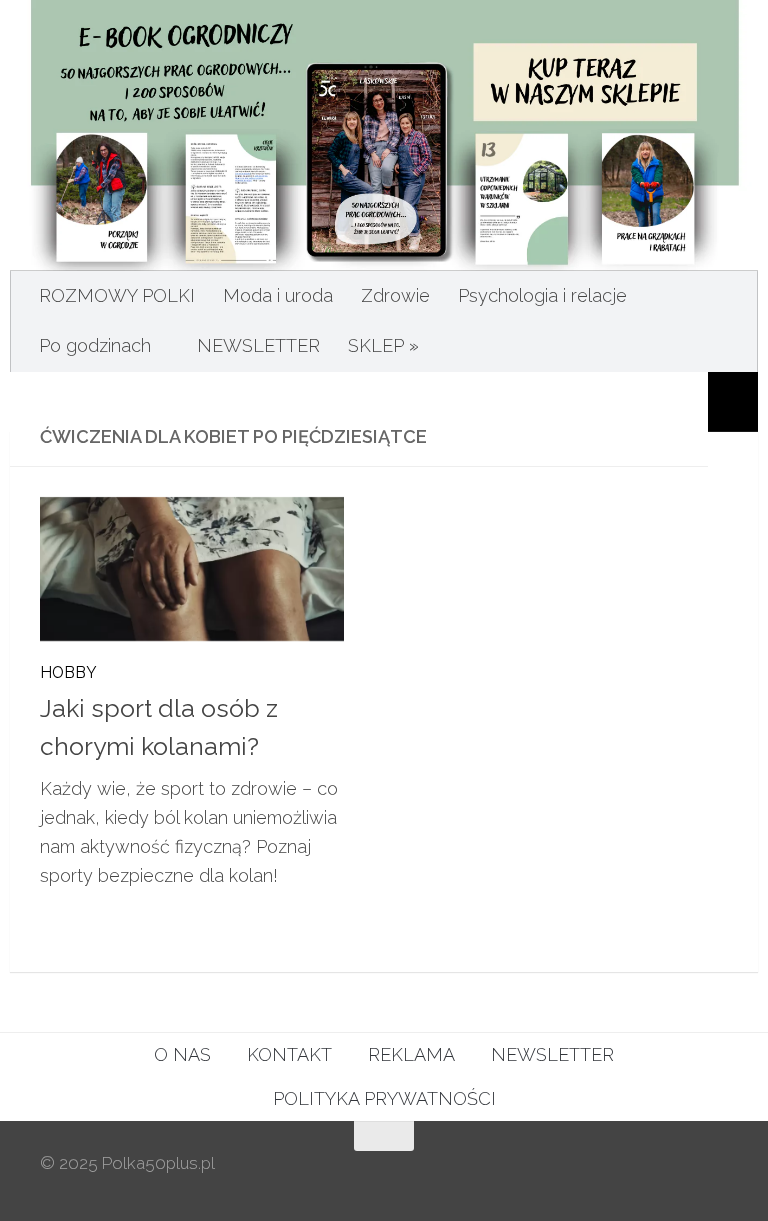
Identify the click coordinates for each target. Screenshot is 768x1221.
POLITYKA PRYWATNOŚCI (384, 1098)
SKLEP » (383, 345)
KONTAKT (289, 1054)
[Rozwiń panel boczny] (733, 402)
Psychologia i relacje (542, 295)
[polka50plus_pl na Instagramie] (642, 1175)
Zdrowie (395, 295)
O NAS (182, 1054)
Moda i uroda (278, 295)
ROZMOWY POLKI (117, 295)
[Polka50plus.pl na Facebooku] (606, 1175)
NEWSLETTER (258, 345)
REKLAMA (411, 1054)
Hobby (68, 672)
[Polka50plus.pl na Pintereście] (678, 1175)
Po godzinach (95, 345)
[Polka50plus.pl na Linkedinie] (714, 1175)
